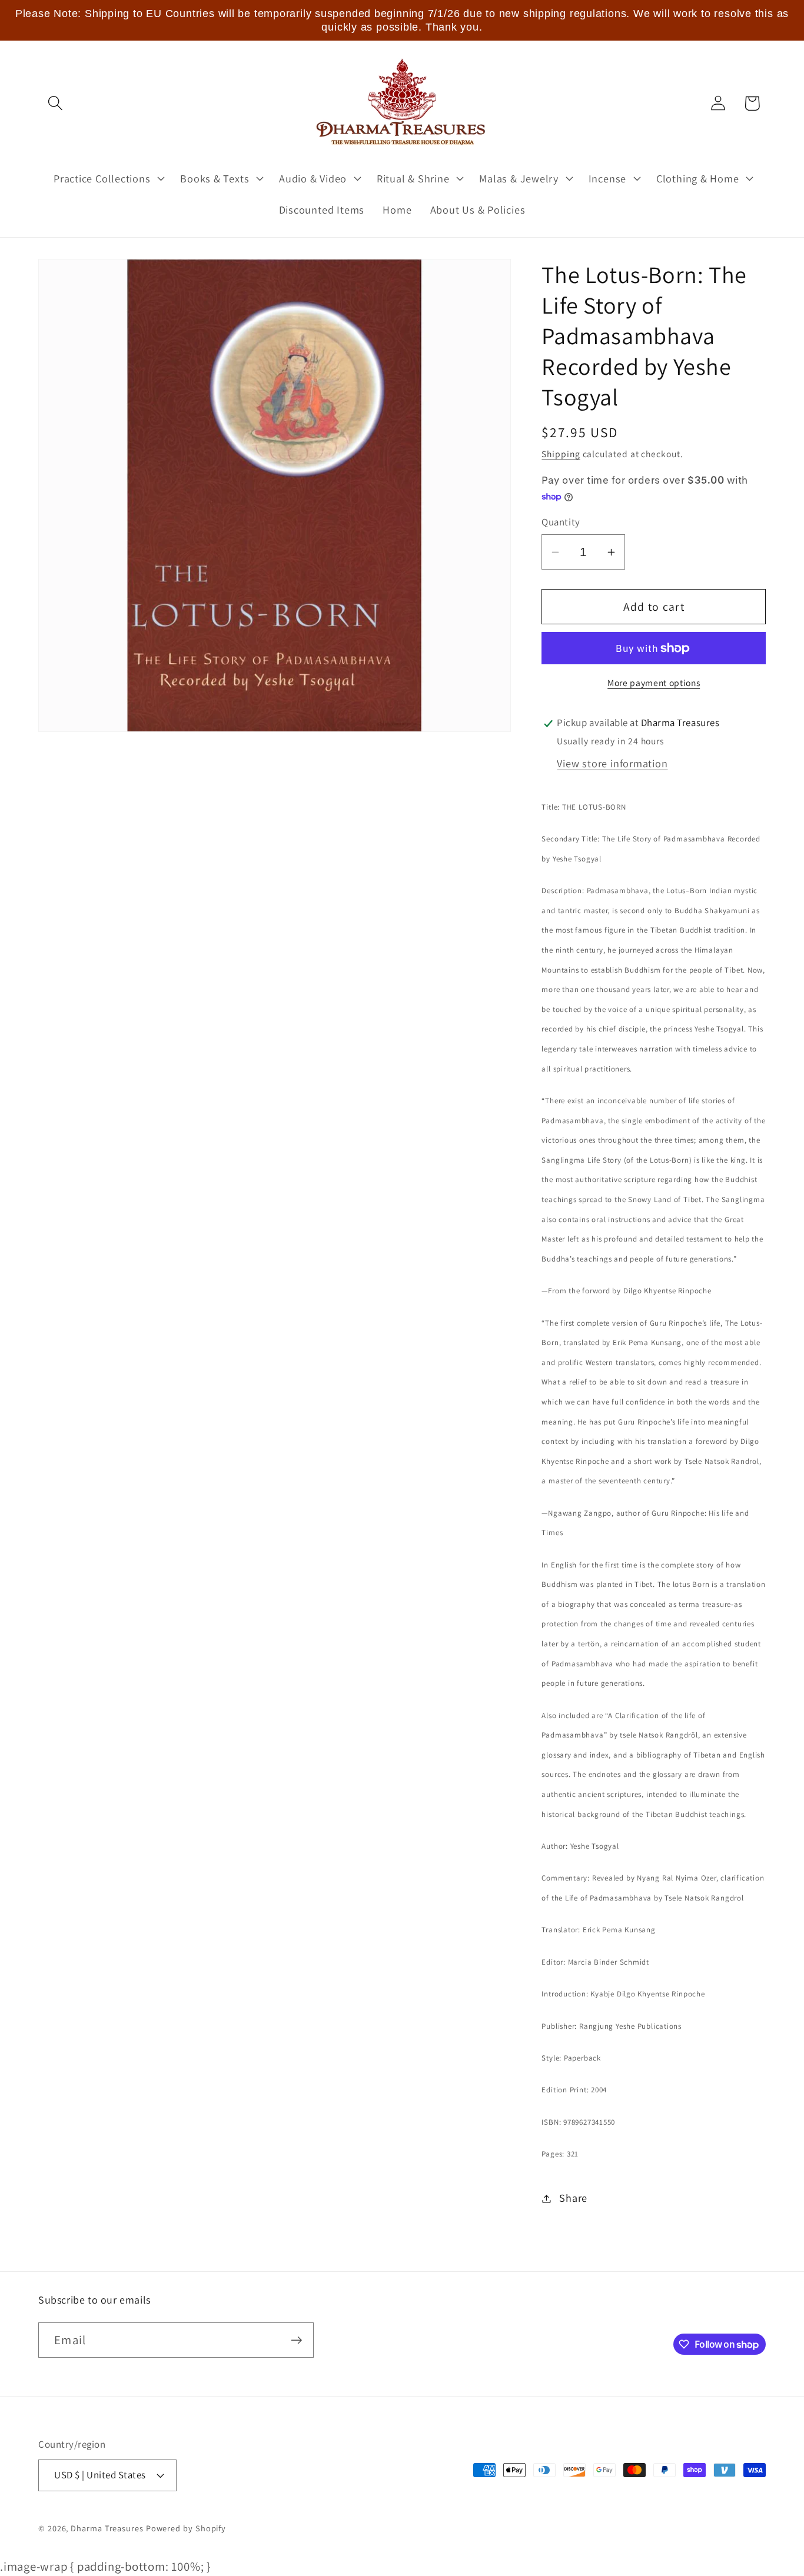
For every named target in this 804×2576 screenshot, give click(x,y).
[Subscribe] (296, 2340)
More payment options (654, 683)
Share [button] (573, 2198)
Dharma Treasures (107, 2528)
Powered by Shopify (186, 2528)
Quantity (561, 522)
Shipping (561, 454)
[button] (55, 103)
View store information (612, 764)
